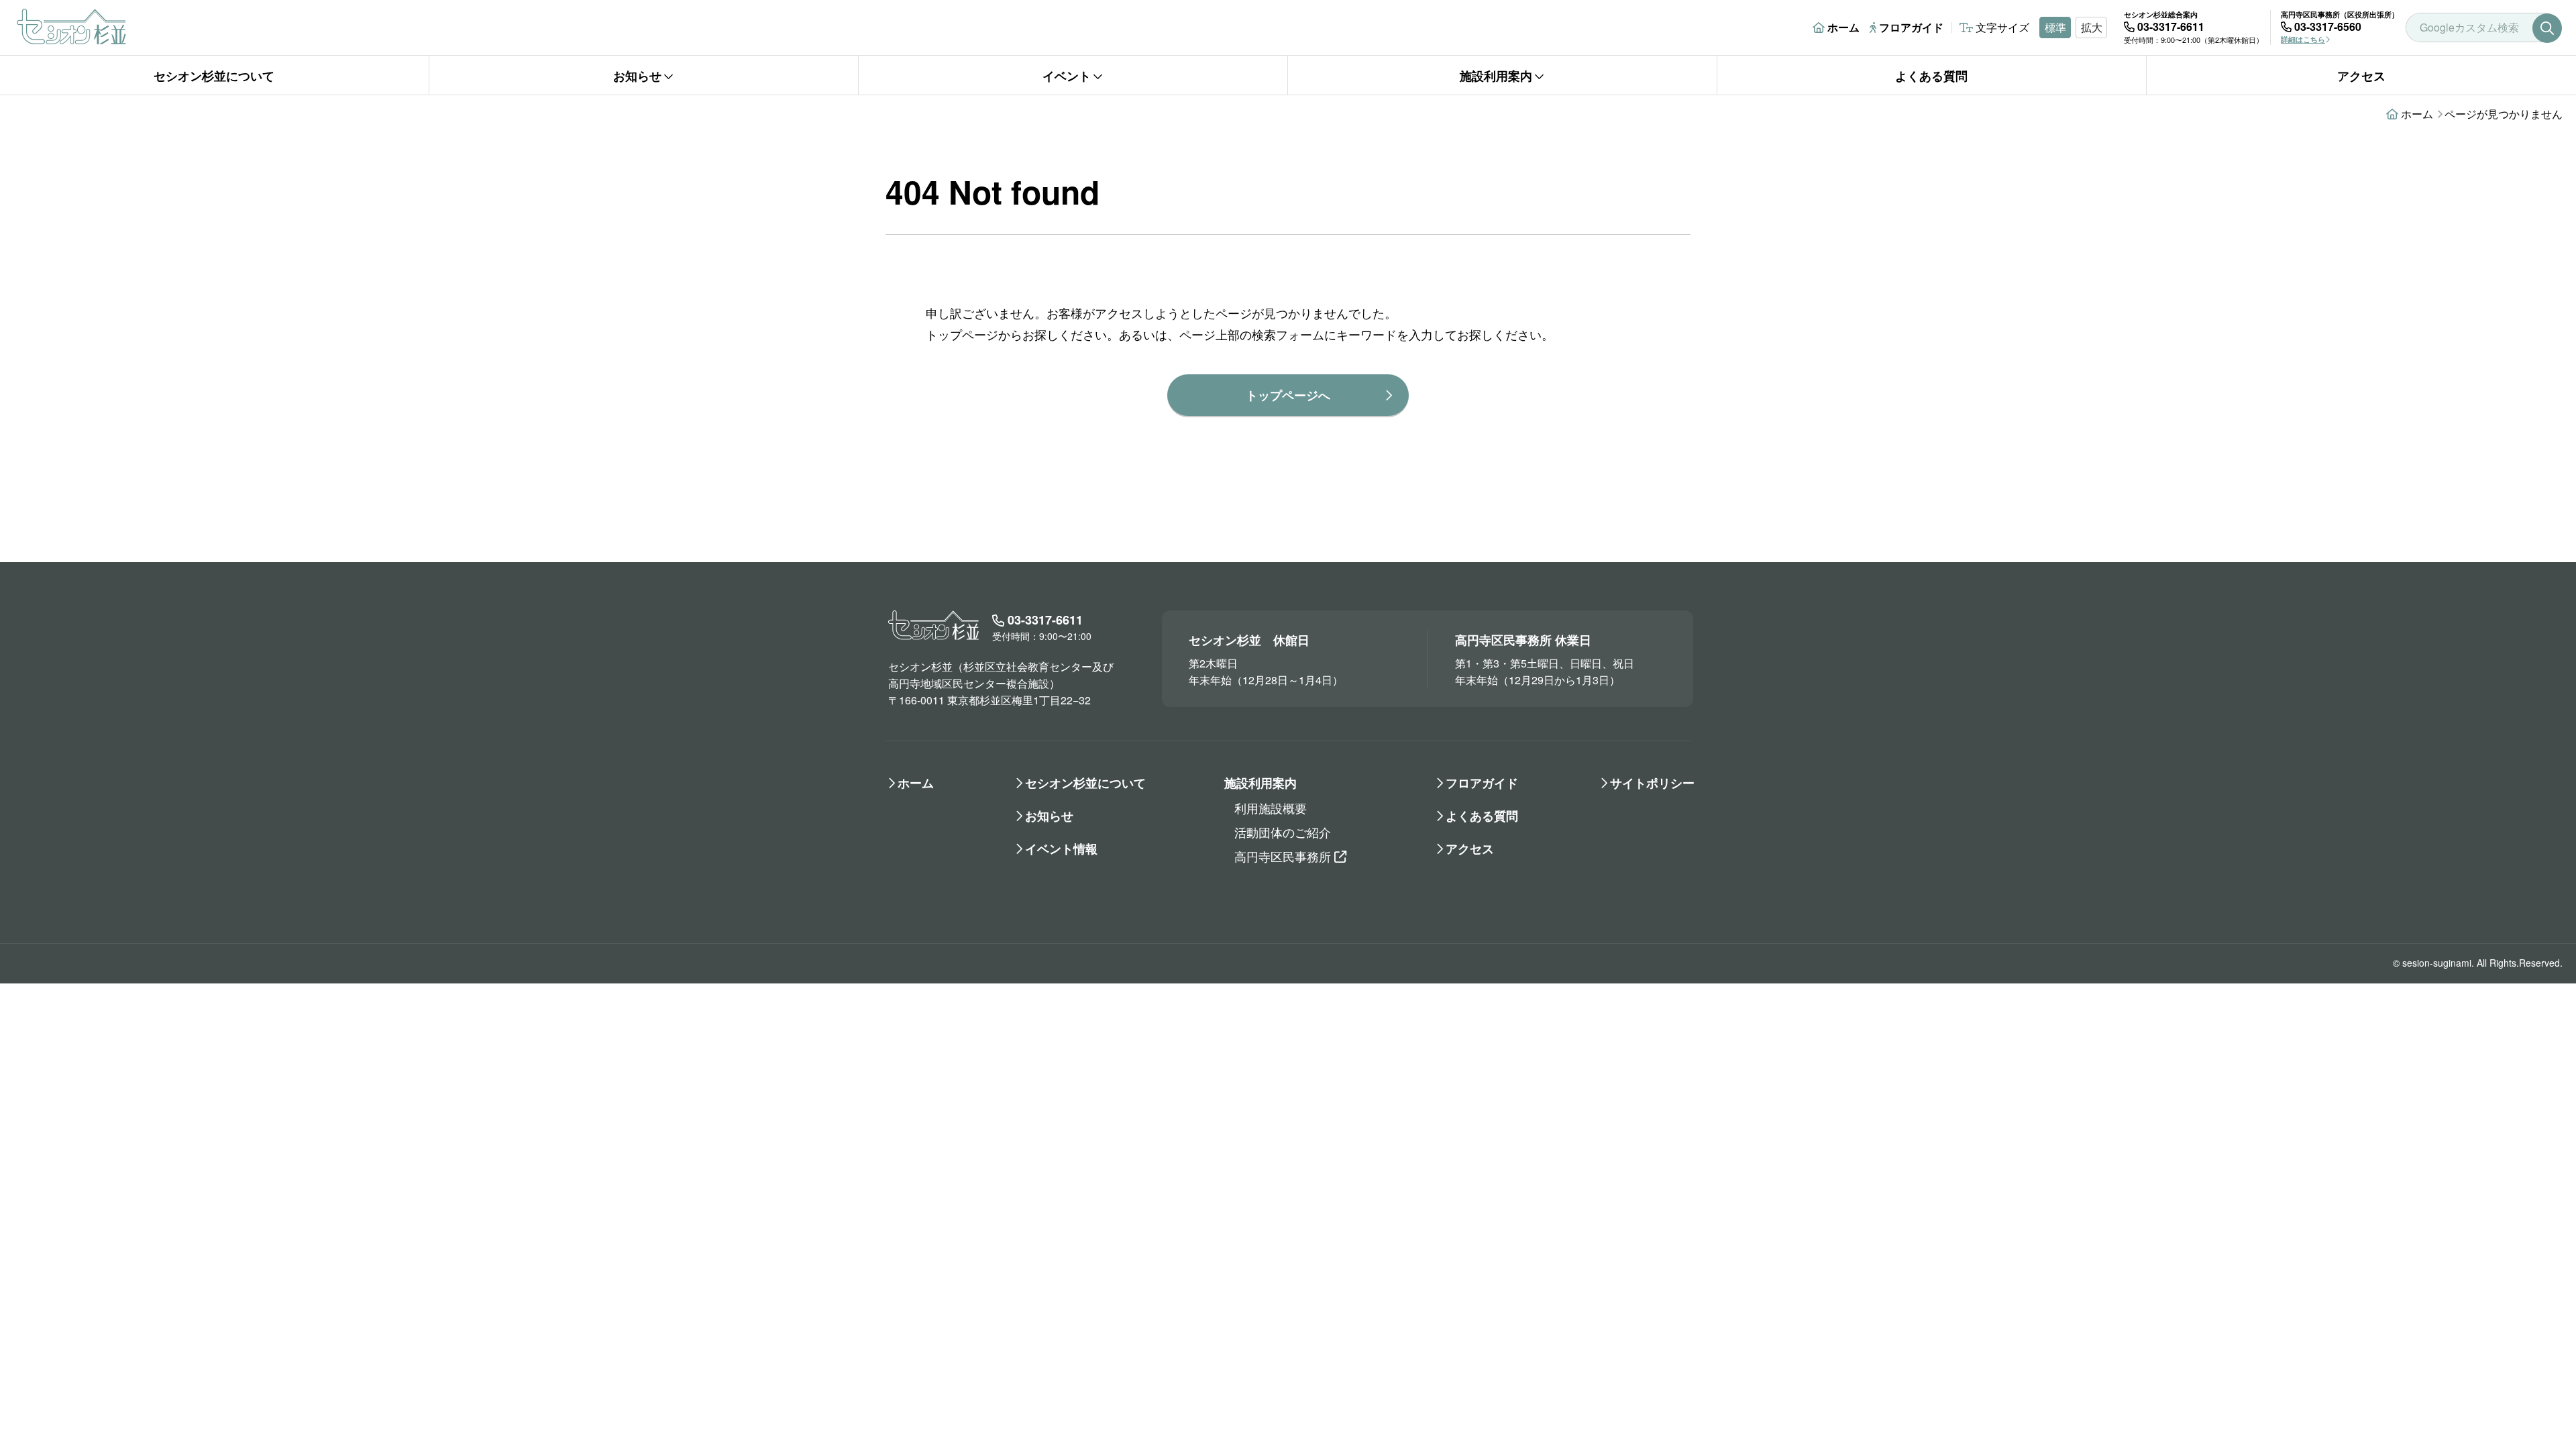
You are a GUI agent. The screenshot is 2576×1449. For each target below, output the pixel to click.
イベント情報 (1061, 849)
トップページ (962, 334)
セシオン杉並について (214, 76)
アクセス (2361, 76)
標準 (2055, 27)
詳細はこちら (2303, 39)
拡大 (2092, 27)
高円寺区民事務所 (1283, 856)
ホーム (1843, 27)
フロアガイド (1911, 27)
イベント (1067, 76)
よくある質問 (1931, 76)
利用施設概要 (1271, 808)
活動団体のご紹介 (1283, 832)
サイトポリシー (1652, 783)
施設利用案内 (1496, 76)
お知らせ (637, 76)
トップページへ (1288, 395)
